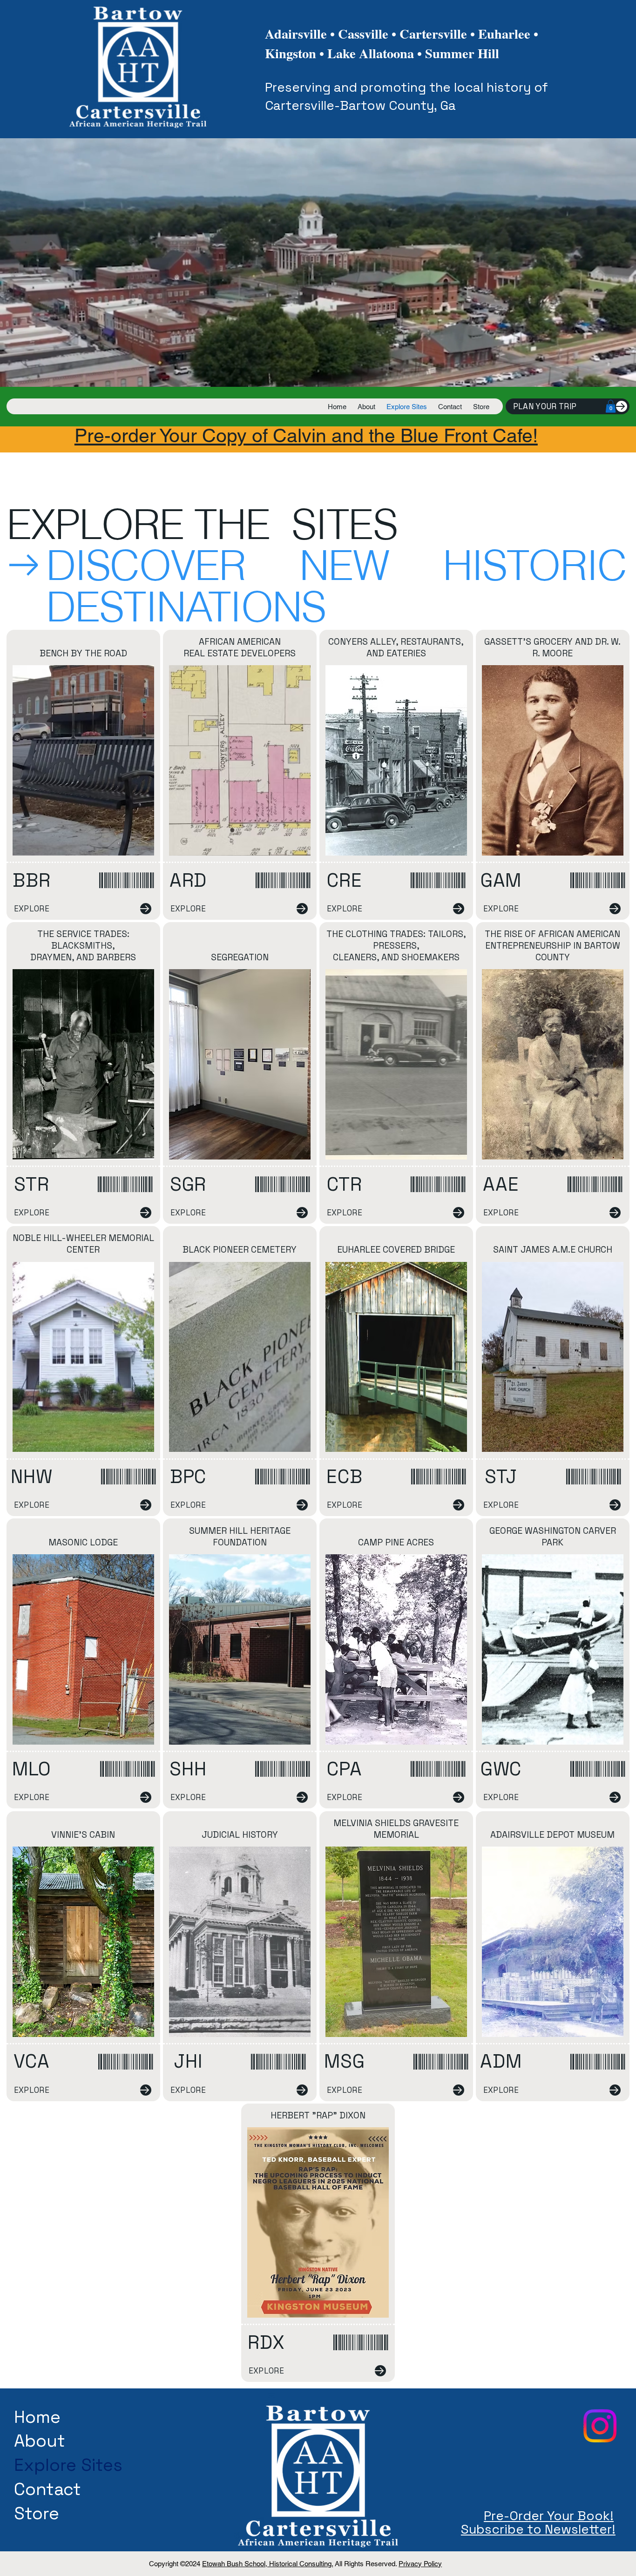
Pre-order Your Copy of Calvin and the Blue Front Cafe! (306, 435)
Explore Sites (68, 2465)
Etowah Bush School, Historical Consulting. (267, 2564)
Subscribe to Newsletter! (538, 2529)
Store (37, 2513)
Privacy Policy (420, 2564)
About (40, 2441)
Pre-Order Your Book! (549, 2516)
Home (37, 2417)
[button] (611, 406)
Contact (47, 2489)
